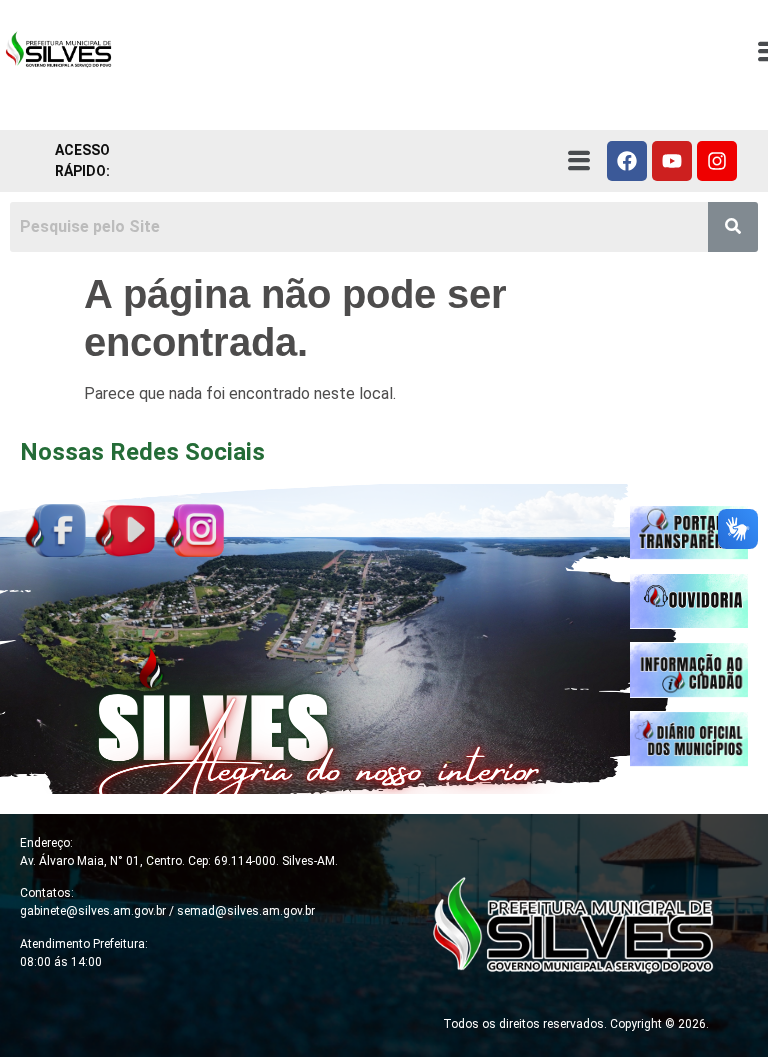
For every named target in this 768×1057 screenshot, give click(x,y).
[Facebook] (627, 161)
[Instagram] (717, 161)
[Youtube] (672, 161)
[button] (578, 161)
